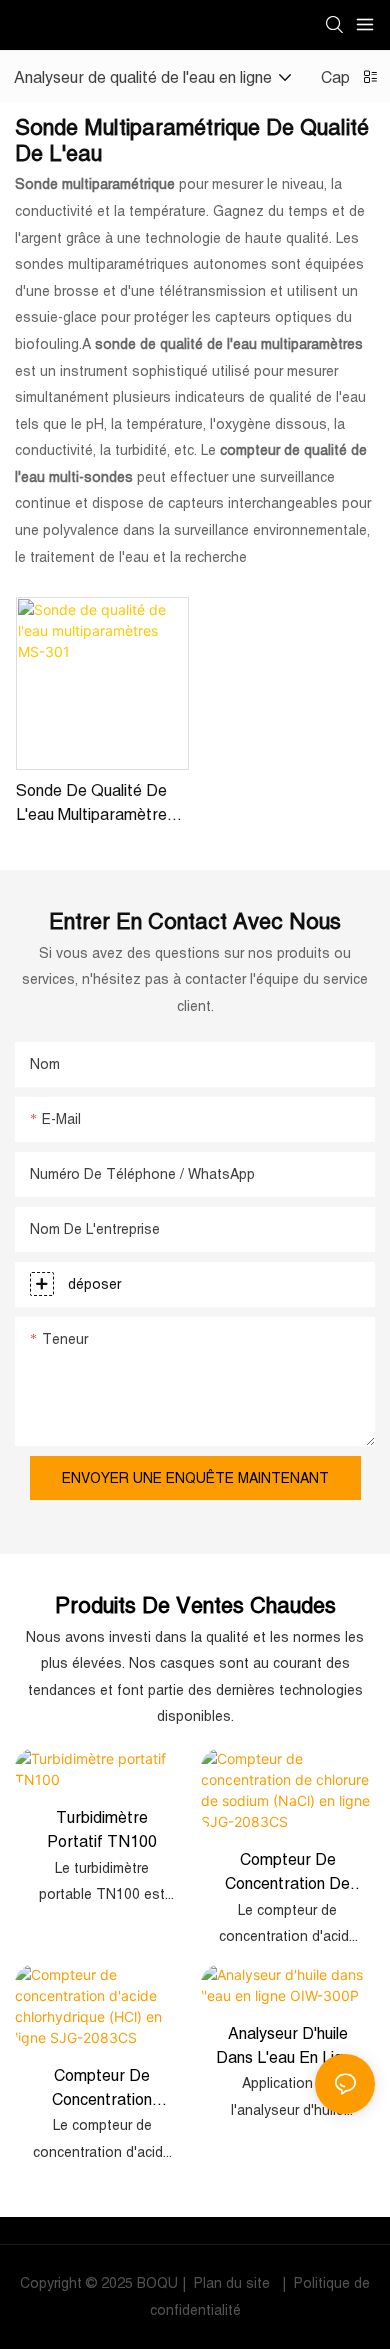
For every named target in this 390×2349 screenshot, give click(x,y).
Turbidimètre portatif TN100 (102, 1829)
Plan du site (232, 2283)
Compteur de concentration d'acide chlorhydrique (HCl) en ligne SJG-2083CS (102, 2088)
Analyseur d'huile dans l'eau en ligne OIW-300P (288, 2046)
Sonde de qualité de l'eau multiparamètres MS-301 (95, 803)
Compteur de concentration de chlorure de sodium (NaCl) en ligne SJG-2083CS (288, 1872)
